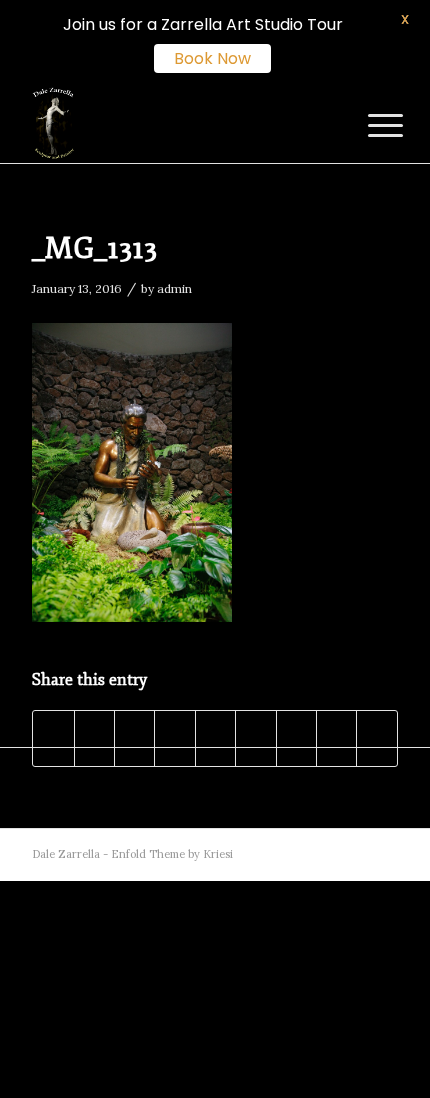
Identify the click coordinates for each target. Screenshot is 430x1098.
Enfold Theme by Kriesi (172, 854)
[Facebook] (323, 854)
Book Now (212, 58)
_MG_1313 (94, 248)
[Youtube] (353, 854)
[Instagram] (383, 854)
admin (174, 288)
